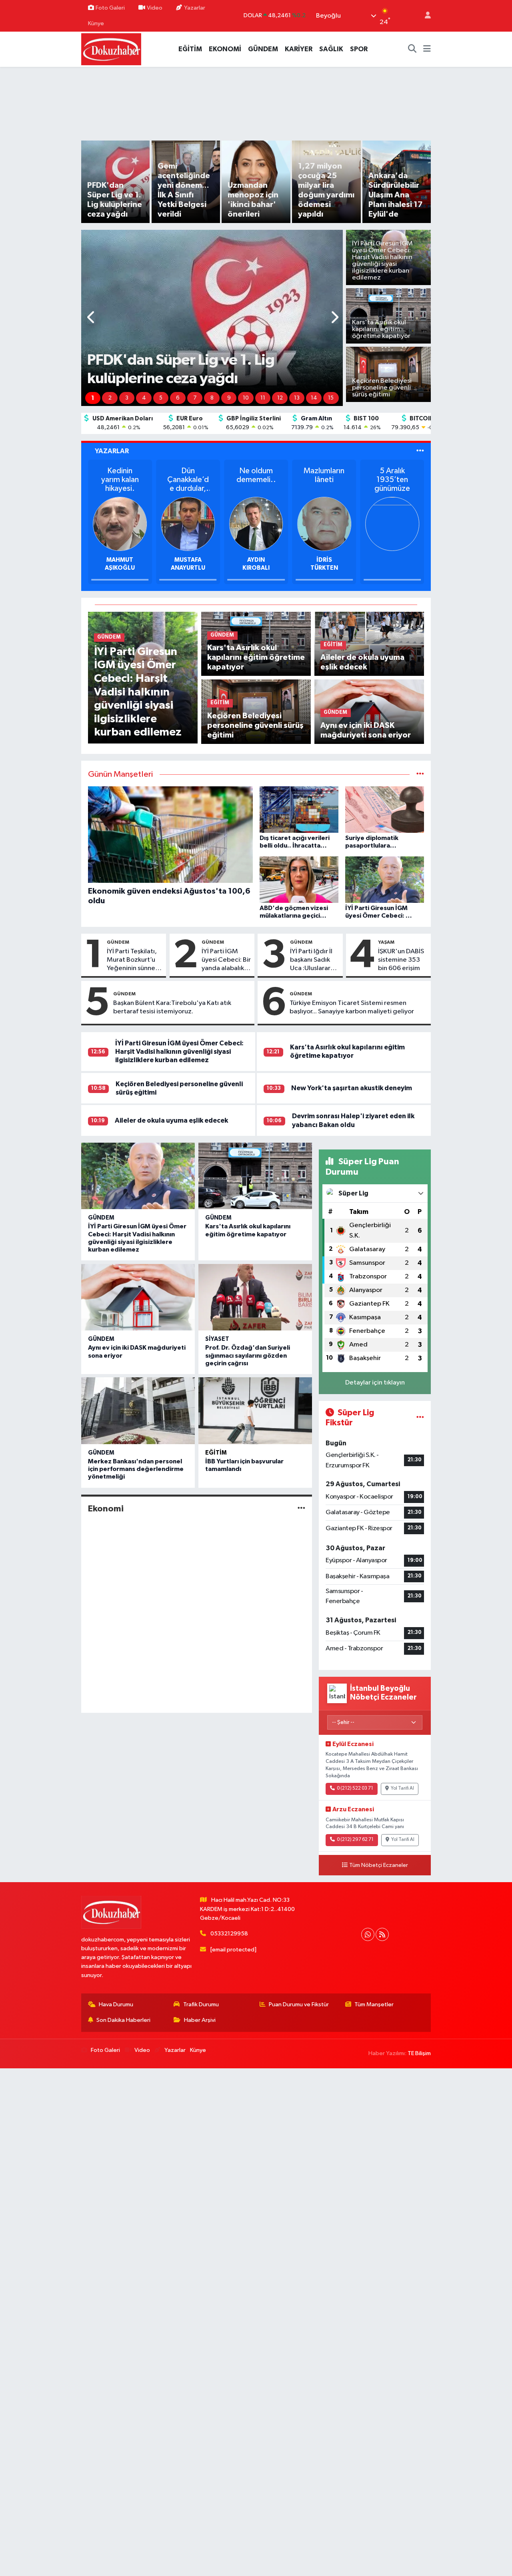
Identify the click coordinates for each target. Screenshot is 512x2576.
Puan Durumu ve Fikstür (299, 2004)
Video (155, 8)
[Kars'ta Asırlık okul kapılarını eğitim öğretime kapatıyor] (255, 1176)
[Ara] (412, 49)
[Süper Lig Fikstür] (420, 1418)
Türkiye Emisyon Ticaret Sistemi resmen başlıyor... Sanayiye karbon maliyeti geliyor (352, 1007)
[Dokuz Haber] (111, 49)
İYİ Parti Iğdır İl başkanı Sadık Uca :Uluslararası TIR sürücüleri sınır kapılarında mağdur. (314, 960)
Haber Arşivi (200, 2020)
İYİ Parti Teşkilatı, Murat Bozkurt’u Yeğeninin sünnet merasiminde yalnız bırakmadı (132, 960)
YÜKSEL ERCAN (120, 560)
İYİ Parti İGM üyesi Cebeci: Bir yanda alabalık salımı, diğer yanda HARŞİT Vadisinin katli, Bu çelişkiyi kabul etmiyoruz (226, 960)
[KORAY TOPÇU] (256, 523)
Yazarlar (195, 8)
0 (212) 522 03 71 (355, 1788)
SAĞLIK (331, 49)
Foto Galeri (110, 8)
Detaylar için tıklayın (375, 1383)
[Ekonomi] (301, 1508)
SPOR (359, 49)
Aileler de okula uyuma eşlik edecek (171, 1120)
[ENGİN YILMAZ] (324, 523)
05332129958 (229, 1934)
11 (263, 398)
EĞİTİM (190, 49)
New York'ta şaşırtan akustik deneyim (352, 1088)
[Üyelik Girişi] (424, 16)
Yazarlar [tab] (112, 451)
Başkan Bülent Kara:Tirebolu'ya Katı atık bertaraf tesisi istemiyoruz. (172, 1007)
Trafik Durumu (201, 2004)
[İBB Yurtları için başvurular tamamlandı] (255, 1411)
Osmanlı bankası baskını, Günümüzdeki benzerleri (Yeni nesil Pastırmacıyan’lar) (256, 480)
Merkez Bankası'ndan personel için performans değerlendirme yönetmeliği (136, 1469)
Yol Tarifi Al (402, 1788)
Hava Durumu (116, 2004)
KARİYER (299, 49)
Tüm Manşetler (374, 2004)
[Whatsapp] (368, 1934)
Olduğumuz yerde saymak (120, 480)
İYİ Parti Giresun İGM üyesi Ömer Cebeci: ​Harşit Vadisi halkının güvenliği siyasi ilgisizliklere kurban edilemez (180, 1052)
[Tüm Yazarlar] (420, 451)
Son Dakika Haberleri (123, 2020)
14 (314, 398)
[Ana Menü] (427, 49)
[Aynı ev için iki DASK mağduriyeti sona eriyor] (138, 1297)
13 (297, 398)
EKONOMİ (225, 49)
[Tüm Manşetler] (420, 775)
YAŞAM (386, 942)
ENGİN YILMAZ (324, 560)
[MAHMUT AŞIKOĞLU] (392, 523)
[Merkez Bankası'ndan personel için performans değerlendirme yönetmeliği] (138, 1411)
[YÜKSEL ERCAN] (120, 523)
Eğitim (216, 1453)
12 (280, 398)
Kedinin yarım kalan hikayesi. (392, 480)
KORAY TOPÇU (256, 560)
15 (331, 398)
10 (246, 398)
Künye (96, 23)
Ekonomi (106, 1509)
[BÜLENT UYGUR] (188, 523)
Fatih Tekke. (188, 471)
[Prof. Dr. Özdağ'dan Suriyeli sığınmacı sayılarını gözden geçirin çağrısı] (255, 1297)
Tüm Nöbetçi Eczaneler (379, 1865)
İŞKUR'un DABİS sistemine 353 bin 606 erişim (401, 960)
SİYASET (217, 1339)
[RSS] (382, 1934)
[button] (91, 318)
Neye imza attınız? (324, 475)
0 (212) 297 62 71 (355, 1840)
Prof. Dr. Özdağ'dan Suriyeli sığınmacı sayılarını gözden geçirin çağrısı (248, 1355)
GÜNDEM (263, 49)
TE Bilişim (419, 2053)
